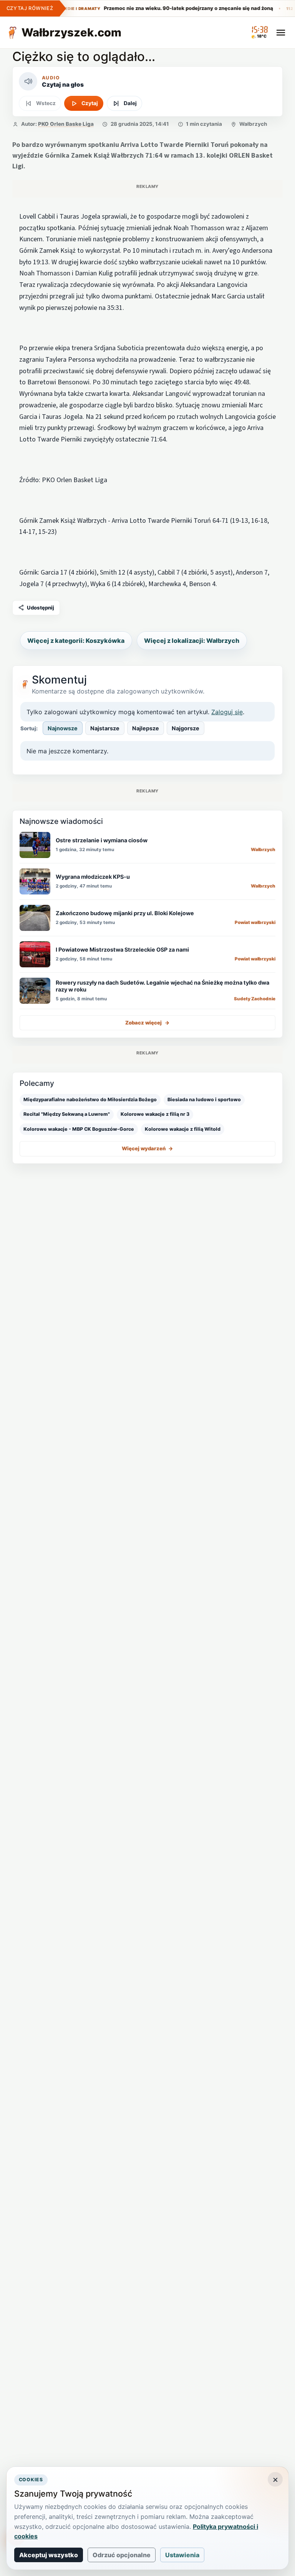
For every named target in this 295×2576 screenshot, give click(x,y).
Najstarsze (105, 728)
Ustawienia (182, 2555)
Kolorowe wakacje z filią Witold (183, 1129)
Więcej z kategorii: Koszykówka (76, 641)
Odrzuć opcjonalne (122, 2555)
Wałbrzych (253, 124)
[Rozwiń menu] (281, 33)
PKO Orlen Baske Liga (66, 124)
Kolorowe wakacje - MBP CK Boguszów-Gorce (79, 1129)
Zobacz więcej (147, 1023)
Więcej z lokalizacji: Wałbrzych (192, 641)
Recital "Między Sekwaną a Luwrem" (67, 1114)
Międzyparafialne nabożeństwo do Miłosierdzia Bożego (90, 1099)
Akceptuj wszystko (49, 2555)
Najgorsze (186, 728)
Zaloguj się (227, 712)
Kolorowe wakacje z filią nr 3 (155, 1114)
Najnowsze (63, 728)
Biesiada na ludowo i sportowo (204, 1099)
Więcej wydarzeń (147, 1148)
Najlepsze (146, 728)
